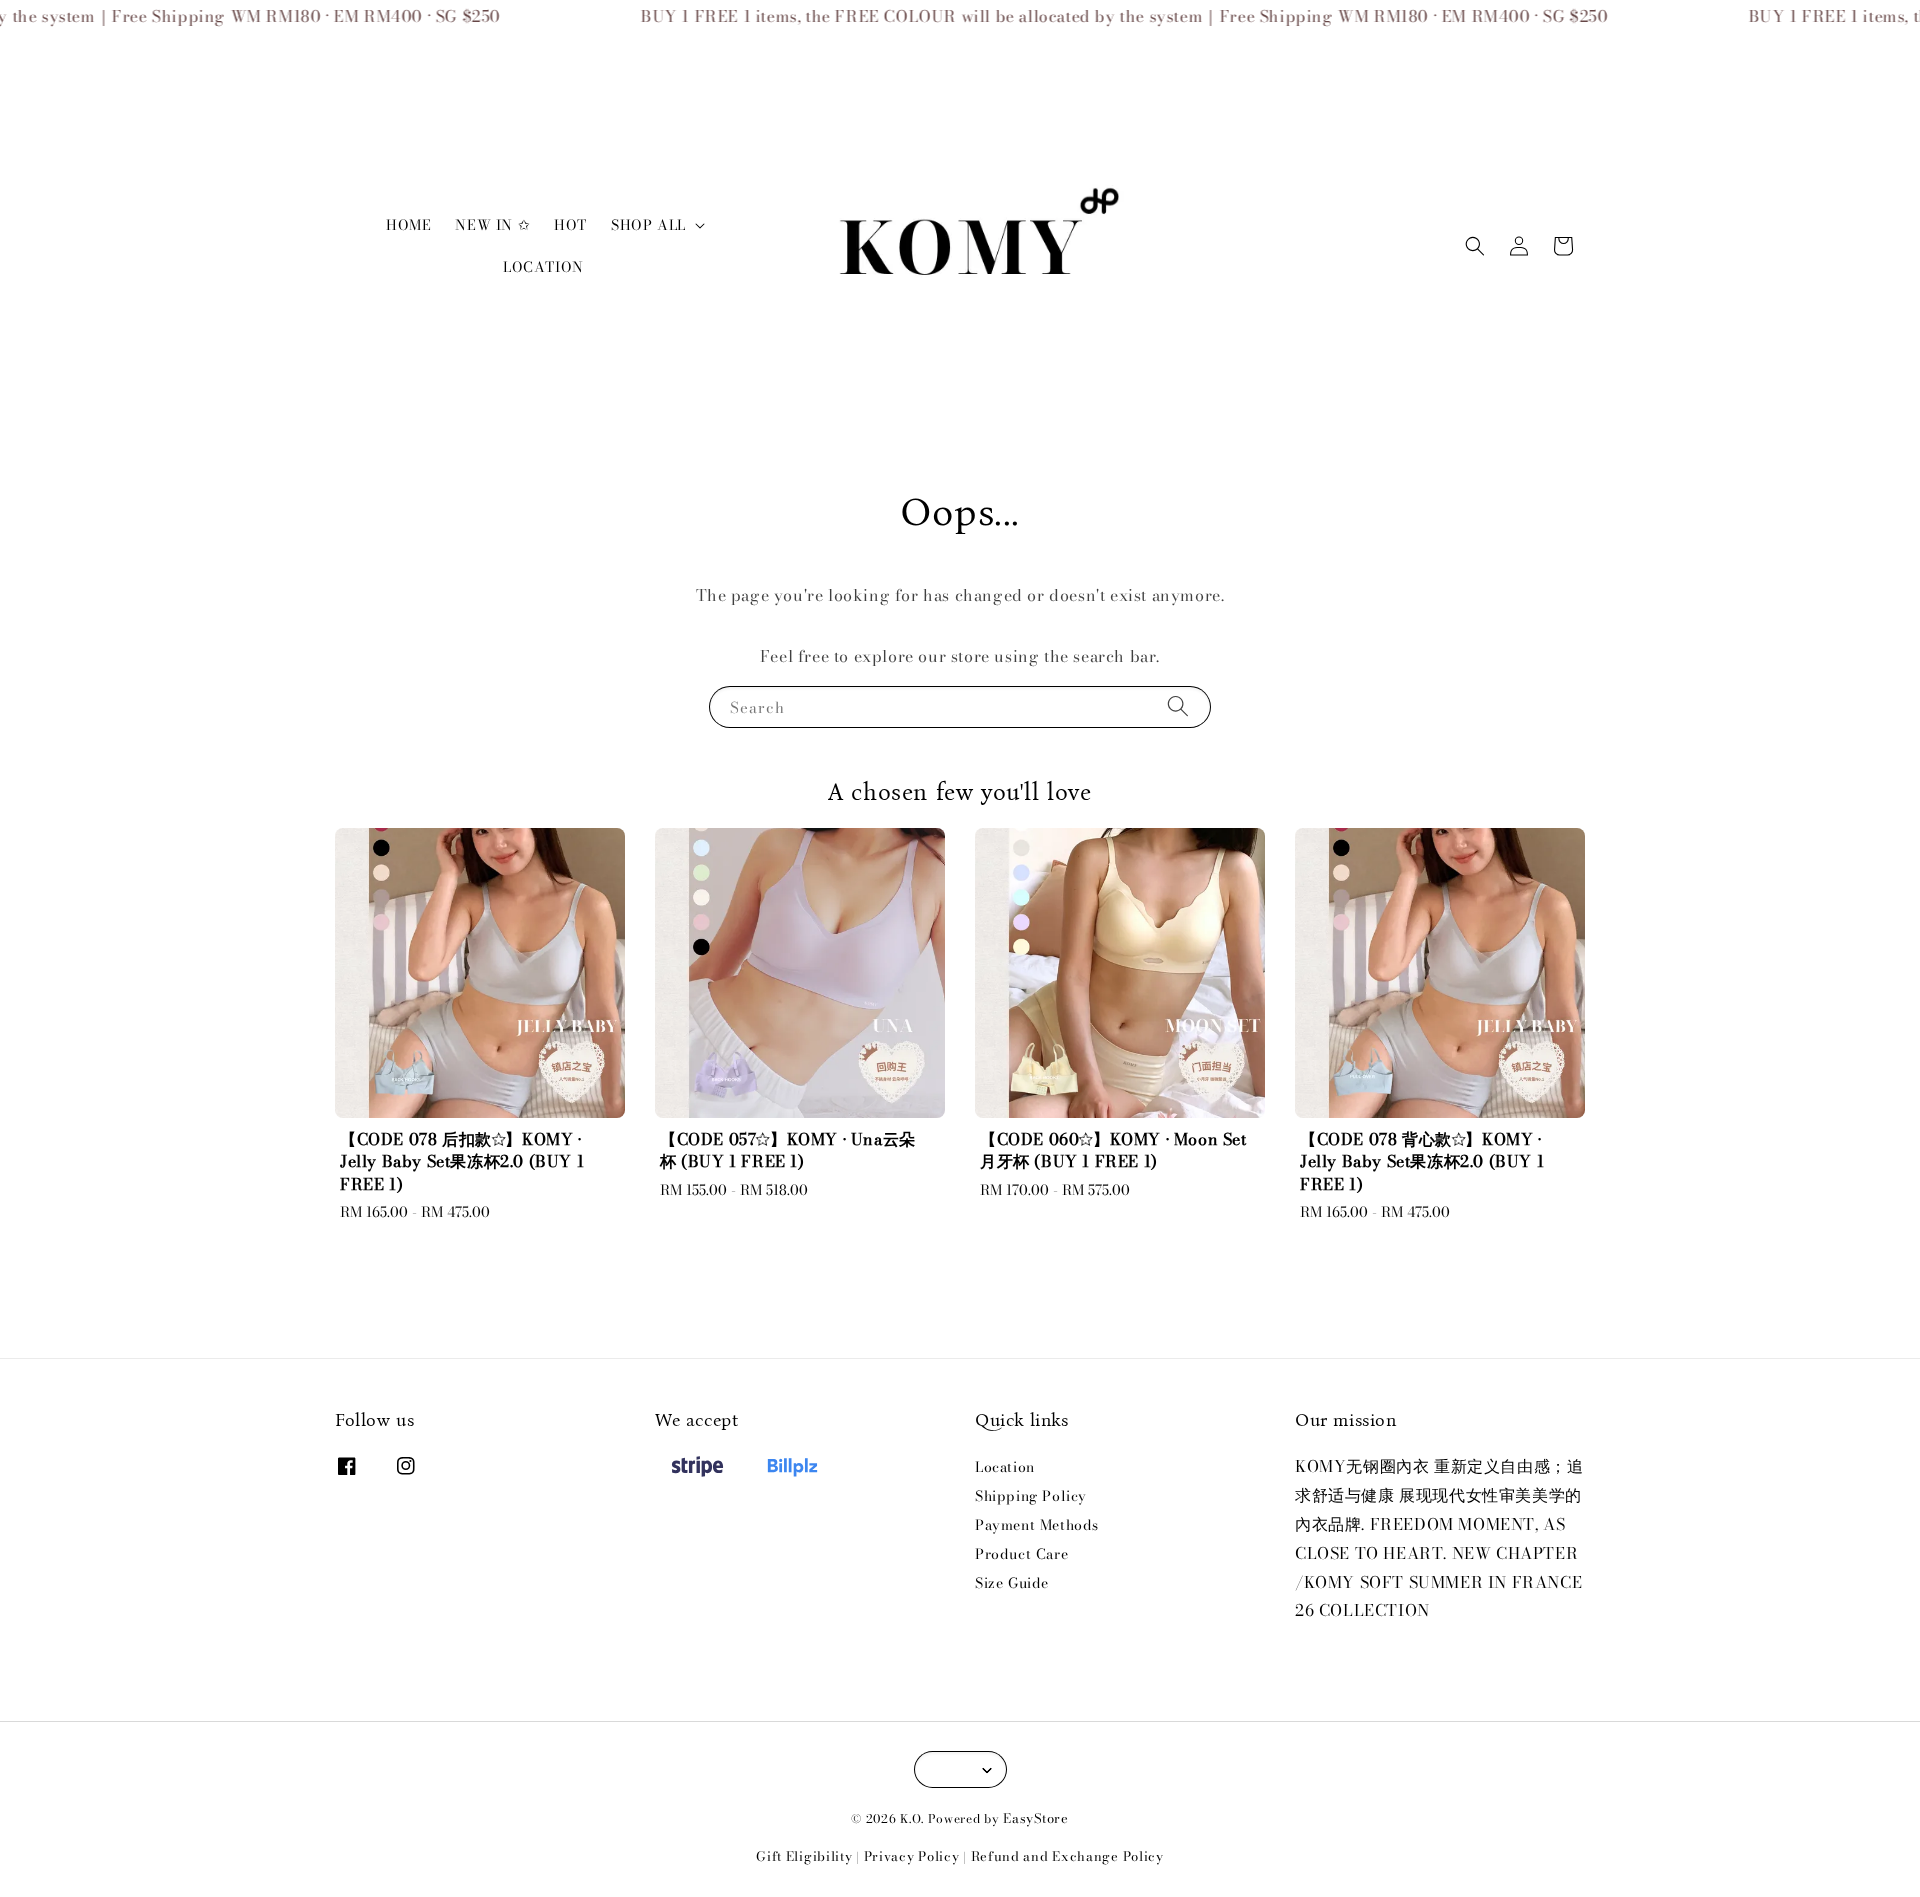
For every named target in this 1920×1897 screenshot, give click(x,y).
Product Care (1021, 1554)
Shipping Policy (1031, 1496)
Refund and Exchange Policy (1067, 1856)
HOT (570, 225)
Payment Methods (1037, 1525)
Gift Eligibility (804, 1856)
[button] (1475, 246)
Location (1005, 1468)
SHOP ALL (648, 225)
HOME (408, 225)
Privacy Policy (912, 1856)
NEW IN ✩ (492, 225)
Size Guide (1012, 1583)
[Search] (1178, 706)
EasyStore (1035, 1818)
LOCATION (543, 267)
